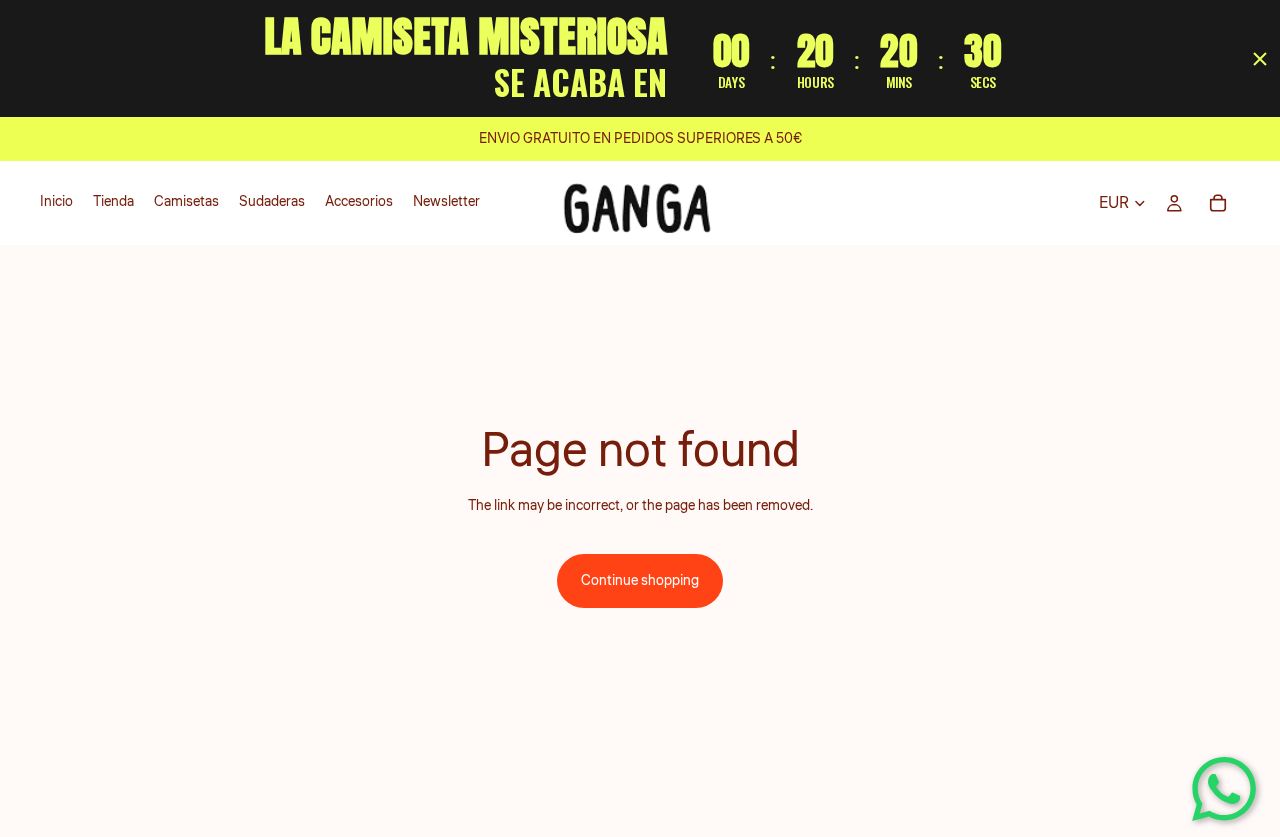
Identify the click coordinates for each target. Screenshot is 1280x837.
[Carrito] (1218, 203)
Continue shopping (640, 581)
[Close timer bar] (1260, 59)
